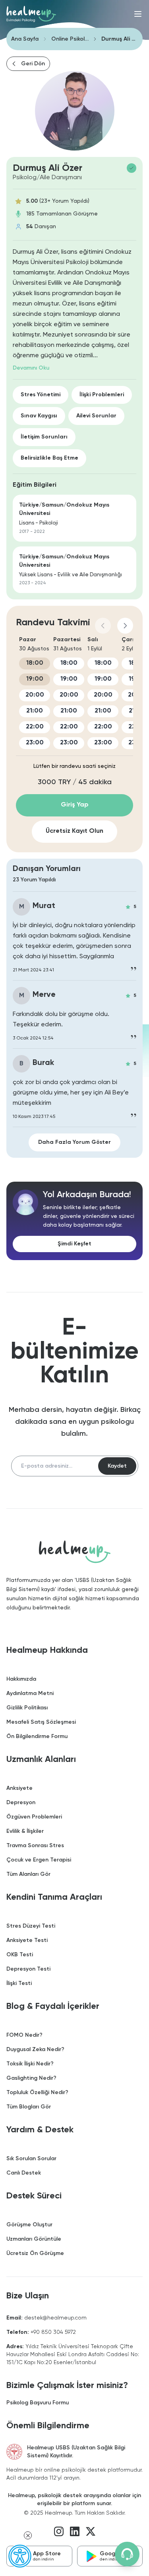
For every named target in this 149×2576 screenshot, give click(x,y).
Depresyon (21, 1803)
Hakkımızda (21, 1679)
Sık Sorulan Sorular (31, 2159)
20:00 (35, 695)
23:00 (35, 743)
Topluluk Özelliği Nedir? (37, 2093)
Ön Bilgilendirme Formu (37, 1736)
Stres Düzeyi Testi (31, 1926)
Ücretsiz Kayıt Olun (74, 831)
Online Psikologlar (70, 39)
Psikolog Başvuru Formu (38, 2403)
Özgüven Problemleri (34, 1817)
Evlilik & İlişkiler (25, 1831)
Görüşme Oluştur (29, 2225)
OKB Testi (20, 1955)
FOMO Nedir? (24, 2035)
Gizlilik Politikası (27, 1708)
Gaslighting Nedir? (31, 2078)
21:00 (35, 711)
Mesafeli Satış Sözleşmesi (41, 1722)
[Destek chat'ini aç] (127, 2554)
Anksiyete (19, 1788)
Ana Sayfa (25, 39)
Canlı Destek (24, 2173)
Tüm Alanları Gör (28, 1874)
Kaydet (117, 1466)
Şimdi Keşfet (74, 1244)
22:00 (35, 727)
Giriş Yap (75, 805)
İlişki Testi (19, 1983)
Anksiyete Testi (27, 1940)
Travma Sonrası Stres (35, 1846)
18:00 (35, 663)
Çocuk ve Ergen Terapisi (39, 1860)
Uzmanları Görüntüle (34, 2239)
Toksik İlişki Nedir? (30, 2064)
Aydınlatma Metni (30, 1693)
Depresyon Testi (28, 1969)
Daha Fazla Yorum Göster (74, 1142)
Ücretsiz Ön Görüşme (35, 2253)
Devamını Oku (31, 368)
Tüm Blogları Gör (29, 2107)
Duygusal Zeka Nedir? (35, 2049)
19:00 (35, 679)
